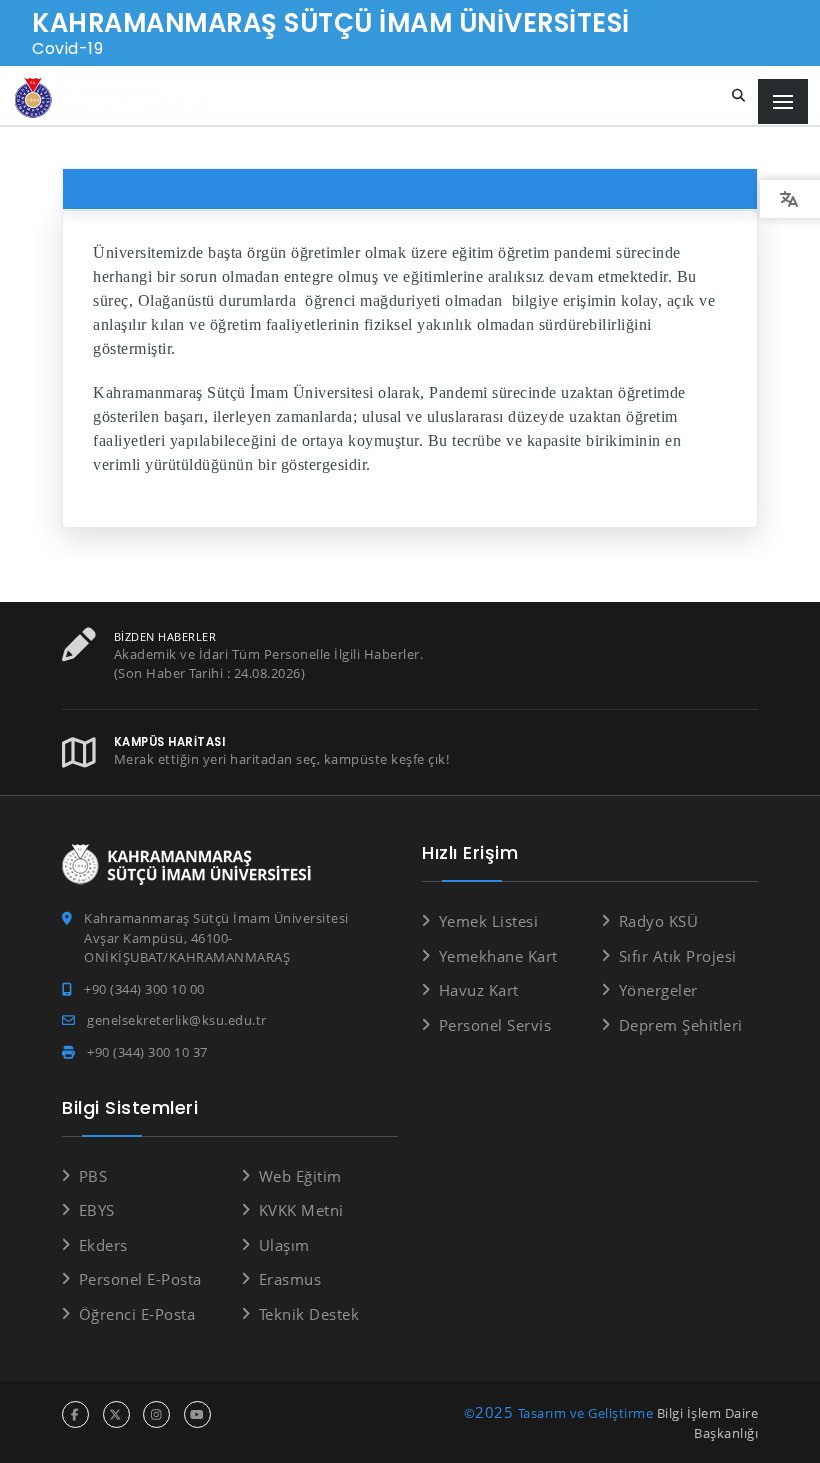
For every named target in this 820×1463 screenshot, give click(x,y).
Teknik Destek (309, 1314)
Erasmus (290, 1279)
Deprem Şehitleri (681, 1025)
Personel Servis (495, 1025)
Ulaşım (284, 1245)
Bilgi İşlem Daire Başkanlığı (708, 1423)
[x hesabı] (116, 1414)
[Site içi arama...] (739, 96)
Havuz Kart (479, 990)
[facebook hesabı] (75, 1414)
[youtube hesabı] (197, 1414)
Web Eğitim (300, 1176)
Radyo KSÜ (658, 921)
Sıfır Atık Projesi (678, 956)
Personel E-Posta (140, 1279)
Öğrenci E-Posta (137, 1314)
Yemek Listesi (488, 921)
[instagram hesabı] (156, 1414)
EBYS (97, 1210)
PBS (93, 1176)
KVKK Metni (301, 1210)
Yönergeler (658, 990)
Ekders (103, 1245)
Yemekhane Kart (498, 956)
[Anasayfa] (115, 98)
